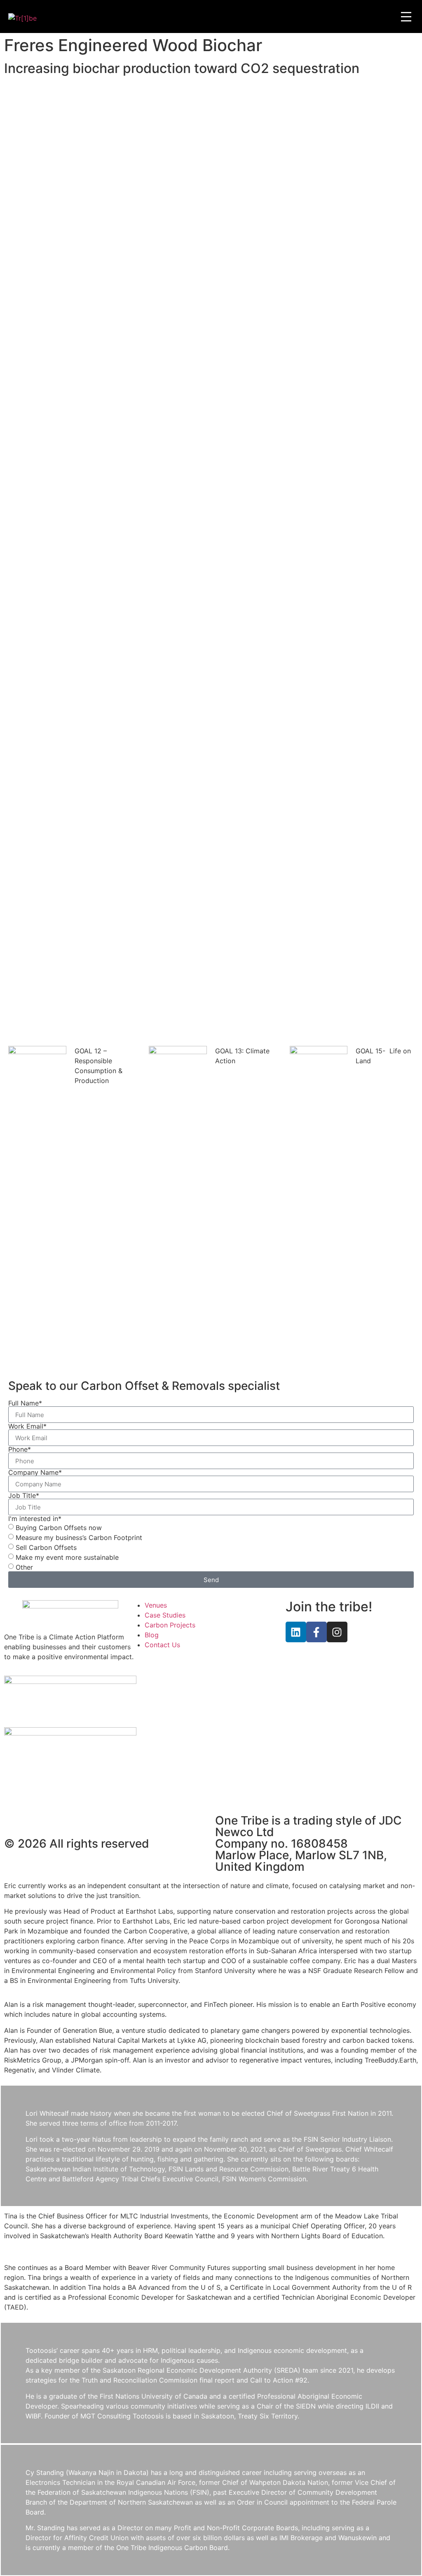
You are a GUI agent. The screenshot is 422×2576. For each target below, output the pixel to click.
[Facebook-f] (316, 1632)
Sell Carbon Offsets (46, 1547)
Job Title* (24, 1495)
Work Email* (27, 1426)
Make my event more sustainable (67, 1557)
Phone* (20, 1449)
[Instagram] (337, 1632)
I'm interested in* (35, 1519)
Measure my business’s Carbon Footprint (79, 1538)
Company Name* (35, 1472)
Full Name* (25, 1403)
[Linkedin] (296, 1632)
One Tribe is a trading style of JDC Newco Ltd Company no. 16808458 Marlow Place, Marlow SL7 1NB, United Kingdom (308, 1844)
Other (24, 1567)
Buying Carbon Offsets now (59, 1528)
